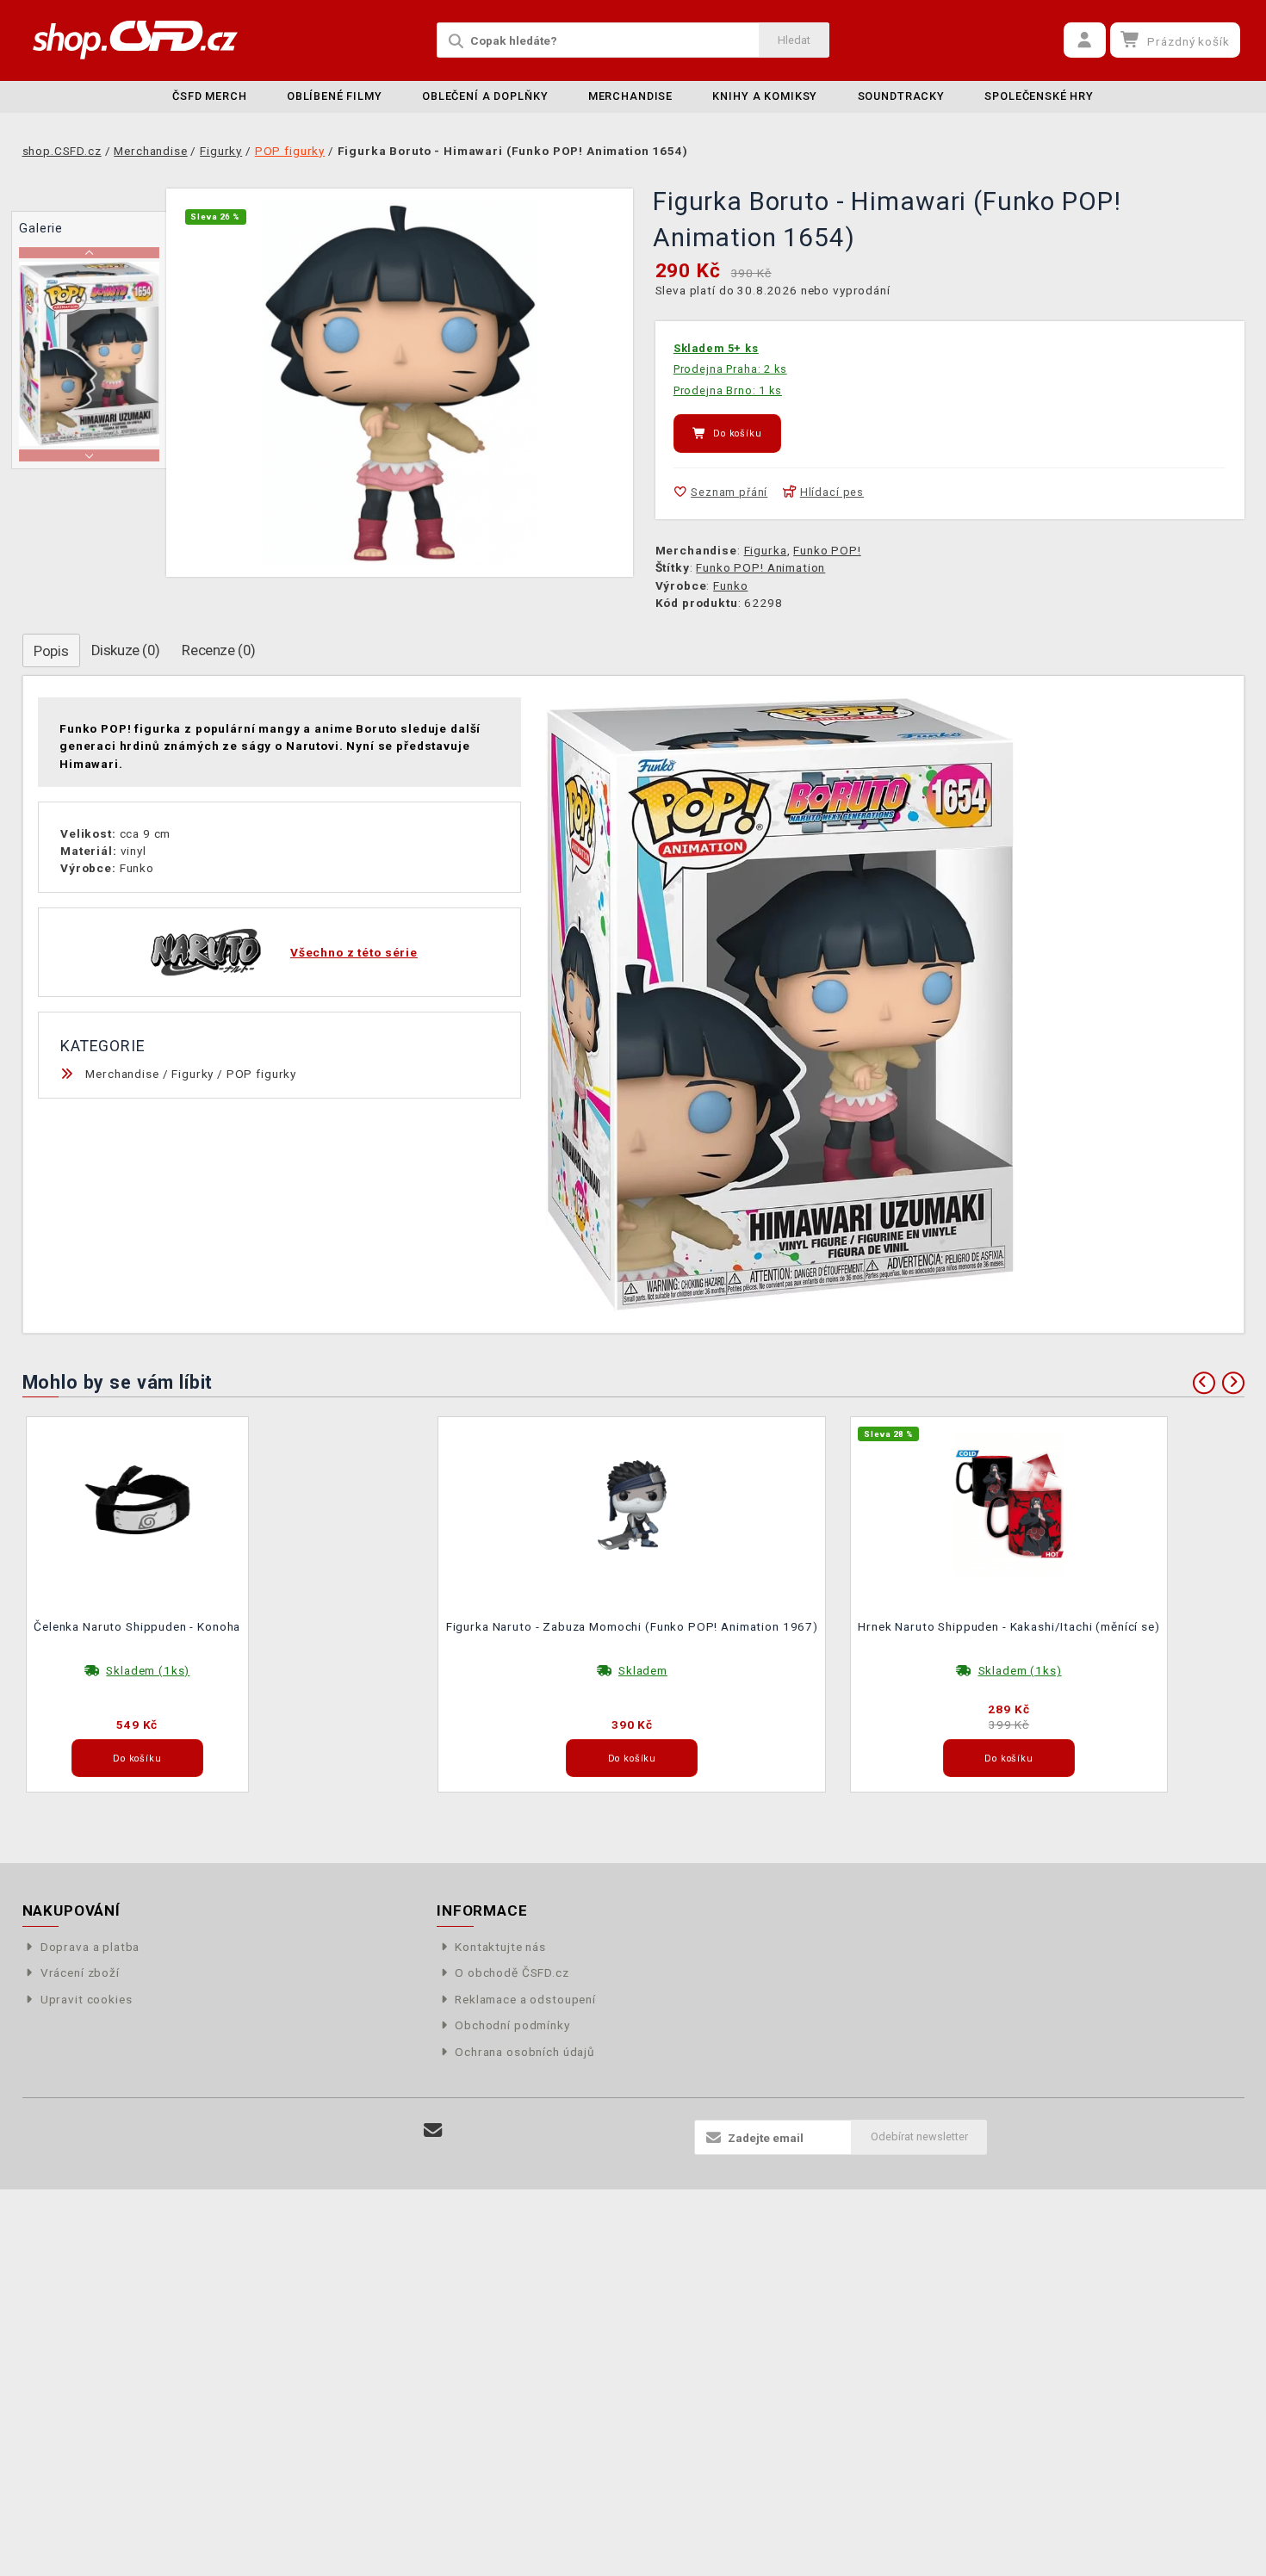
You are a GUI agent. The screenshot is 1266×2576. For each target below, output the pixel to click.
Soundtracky (901, 96)
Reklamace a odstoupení (525, 1999)
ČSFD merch (210, 96)
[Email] (434, 2130)
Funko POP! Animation (760, 567)
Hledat (794, 40)
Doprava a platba (90, 1947)
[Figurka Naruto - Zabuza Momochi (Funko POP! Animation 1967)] (632, 1503)
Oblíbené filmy (335, 96)
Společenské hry (1039, 96)
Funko (730, 585)
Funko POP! (827, 550)
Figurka (766, 550)
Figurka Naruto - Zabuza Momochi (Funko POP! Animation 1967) (632, 1626)
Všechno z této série (354, 952)
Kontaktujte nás (500, 1947)
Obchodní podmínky (512, 2025)
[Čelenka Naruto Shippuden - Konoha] (138, 1503)
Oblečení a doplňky (485, 96)
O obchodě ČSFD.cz (512, 1972)
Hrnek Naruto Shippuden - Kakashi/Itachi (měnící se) (1008, 1626)
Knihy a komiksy (765, 96)
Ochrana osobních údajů (525, 2052)
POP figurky (261, 1074)
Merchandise (630, 96)
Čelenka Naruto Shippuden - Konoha (137, 1626)
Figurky (192, 1074)
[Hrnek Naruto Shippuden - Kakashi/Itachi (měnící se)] (1009, 1503)
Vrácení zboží (80, 1972)
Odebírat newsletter (919, 2136)
